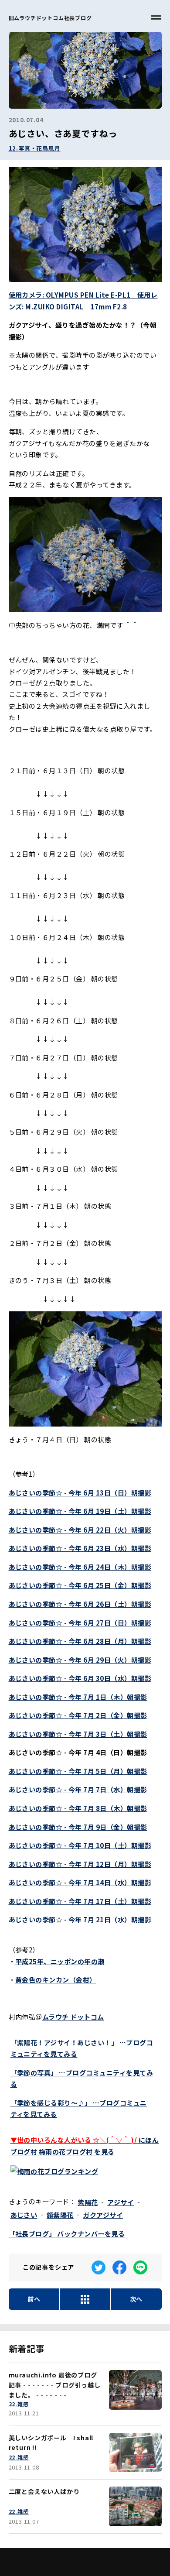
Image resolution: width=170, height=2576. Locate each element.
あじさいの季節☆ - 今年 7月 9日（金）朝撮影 (78, 1827)
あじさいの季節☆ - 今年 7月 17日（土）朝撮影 (80, 1901)
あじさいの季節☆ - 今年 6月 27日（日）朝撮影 (80, 1622)
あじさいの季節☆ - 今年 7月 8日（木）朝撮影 (78, 1808)
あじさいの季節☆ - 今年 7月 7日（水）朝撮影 (78, 1789)
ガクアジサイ (103, 2215)
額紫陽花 (60, 2215)
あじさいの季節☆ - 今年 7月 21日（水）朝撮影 (80, 1919)
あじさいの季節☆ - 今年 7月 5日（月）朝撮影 (78, 1771)
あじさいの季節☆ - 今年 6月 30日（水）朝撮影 (80, 1678)
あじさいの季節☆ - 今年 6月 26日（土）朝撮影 (80, 1604)
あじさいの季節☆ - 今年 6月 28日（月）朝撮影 (80, 1641)
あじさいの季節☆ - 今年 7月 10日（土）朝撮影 (80, 1845)
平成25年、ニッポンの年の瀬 (60, 1961)
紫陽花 (88, 2202)
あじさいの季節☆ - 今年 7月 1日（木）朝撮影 (78, 1697)
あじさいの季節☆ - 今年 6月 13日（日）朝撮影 (80, 1492)
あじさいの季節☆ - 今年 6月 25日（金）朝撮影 (80, 1585)
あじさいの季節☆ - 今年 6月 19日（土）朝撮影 (80, 1511)
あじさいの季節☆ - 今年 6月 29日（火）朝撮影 (80, 1660)
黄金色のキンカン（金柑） (56, 1979)
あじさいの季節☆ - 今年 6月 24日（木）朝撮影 (80, 1567)
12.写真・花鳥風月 (35, 148)
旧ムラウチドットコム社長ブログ (50, 18)
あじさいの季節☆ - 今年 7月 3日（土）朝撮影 (78, 1734)
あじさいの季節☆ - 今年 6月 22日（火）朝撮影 (80, 1530)
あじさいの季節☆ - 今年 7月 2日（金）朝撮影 (78, 1715)
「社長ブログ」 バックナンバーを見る (67, 2233)
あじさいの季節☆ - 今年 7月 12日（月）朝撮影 (80, 1864)
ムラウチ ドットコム (73, 2017)
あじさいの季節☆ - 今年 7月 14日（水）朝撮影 (80, 1882)
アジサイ (121, 2202)
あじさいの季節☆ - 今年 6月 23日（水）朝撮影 (80, 1548)
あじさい (24, 2215)
